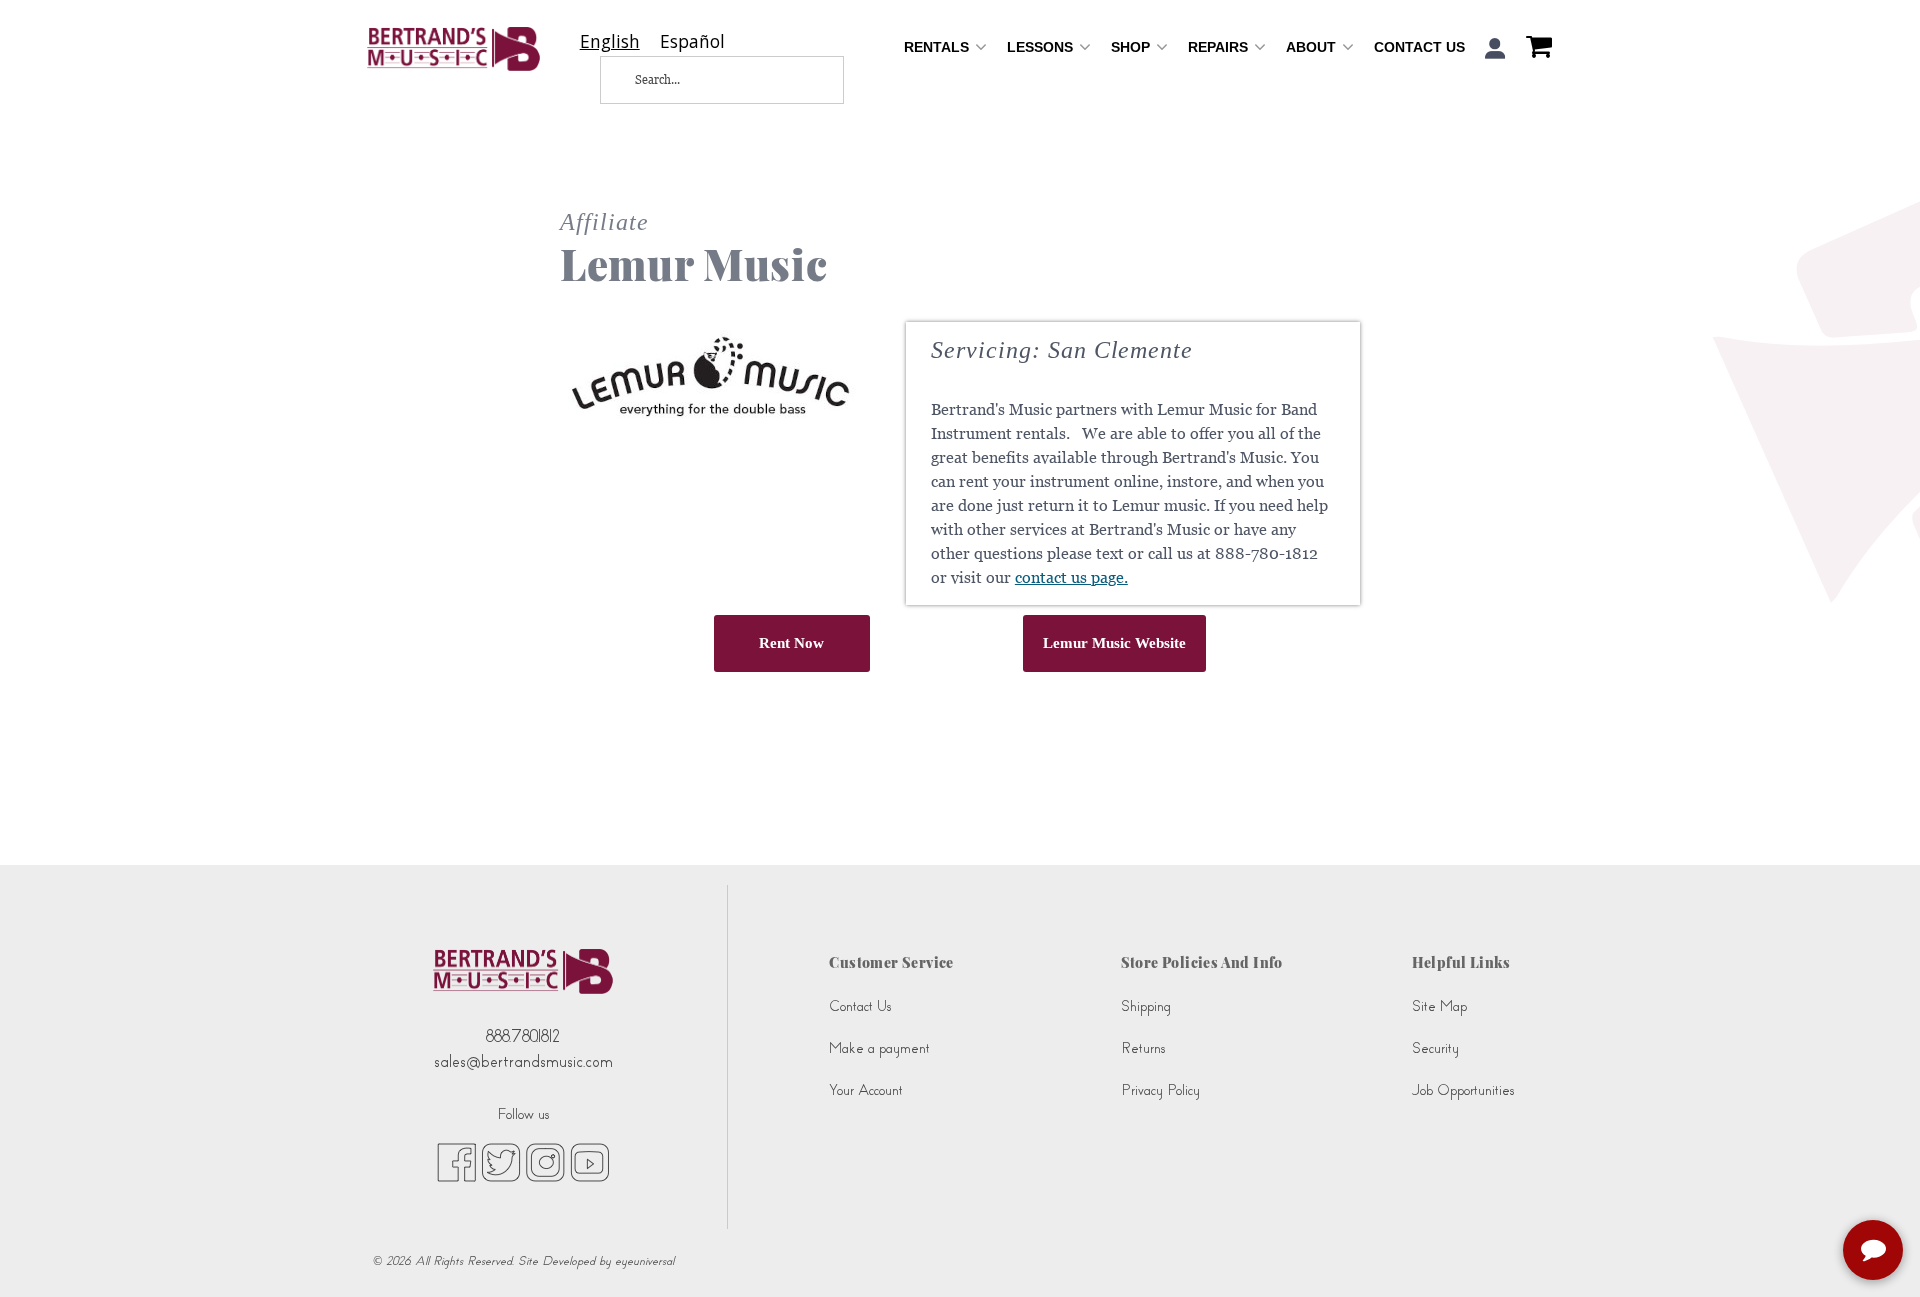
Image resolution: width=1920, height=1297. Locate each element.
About (1313, 47)
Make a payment (879, 1048)
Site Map (1439, 1006)
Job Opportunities (1463, 1090)
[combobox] (610, 41)
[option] (692, 41)
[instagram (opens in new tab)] (545, 1161)
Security (1435, 1048)
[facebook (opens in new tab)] (456, 1161)
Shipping (1146, 1006)
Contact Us (1419, 47)
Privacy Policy (1160, 1090)
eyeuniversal (644, 1261)
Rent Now (791, 643)
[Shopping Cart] (1534, 49)
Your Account (866, 1090)
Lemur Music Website (1114, 643)
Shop (1132, 47)
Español (692, 41)
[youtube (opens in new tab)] (589, 1161)
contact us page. (1071, 577)
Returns (1143, 1048)
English (610, 41)
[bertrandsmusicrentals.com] (453, 49)
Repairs (1220, 47)
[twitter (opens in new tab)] (501, 1161)
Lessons (1042, 47)
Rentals (938, 47)
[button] (1495, 48)
